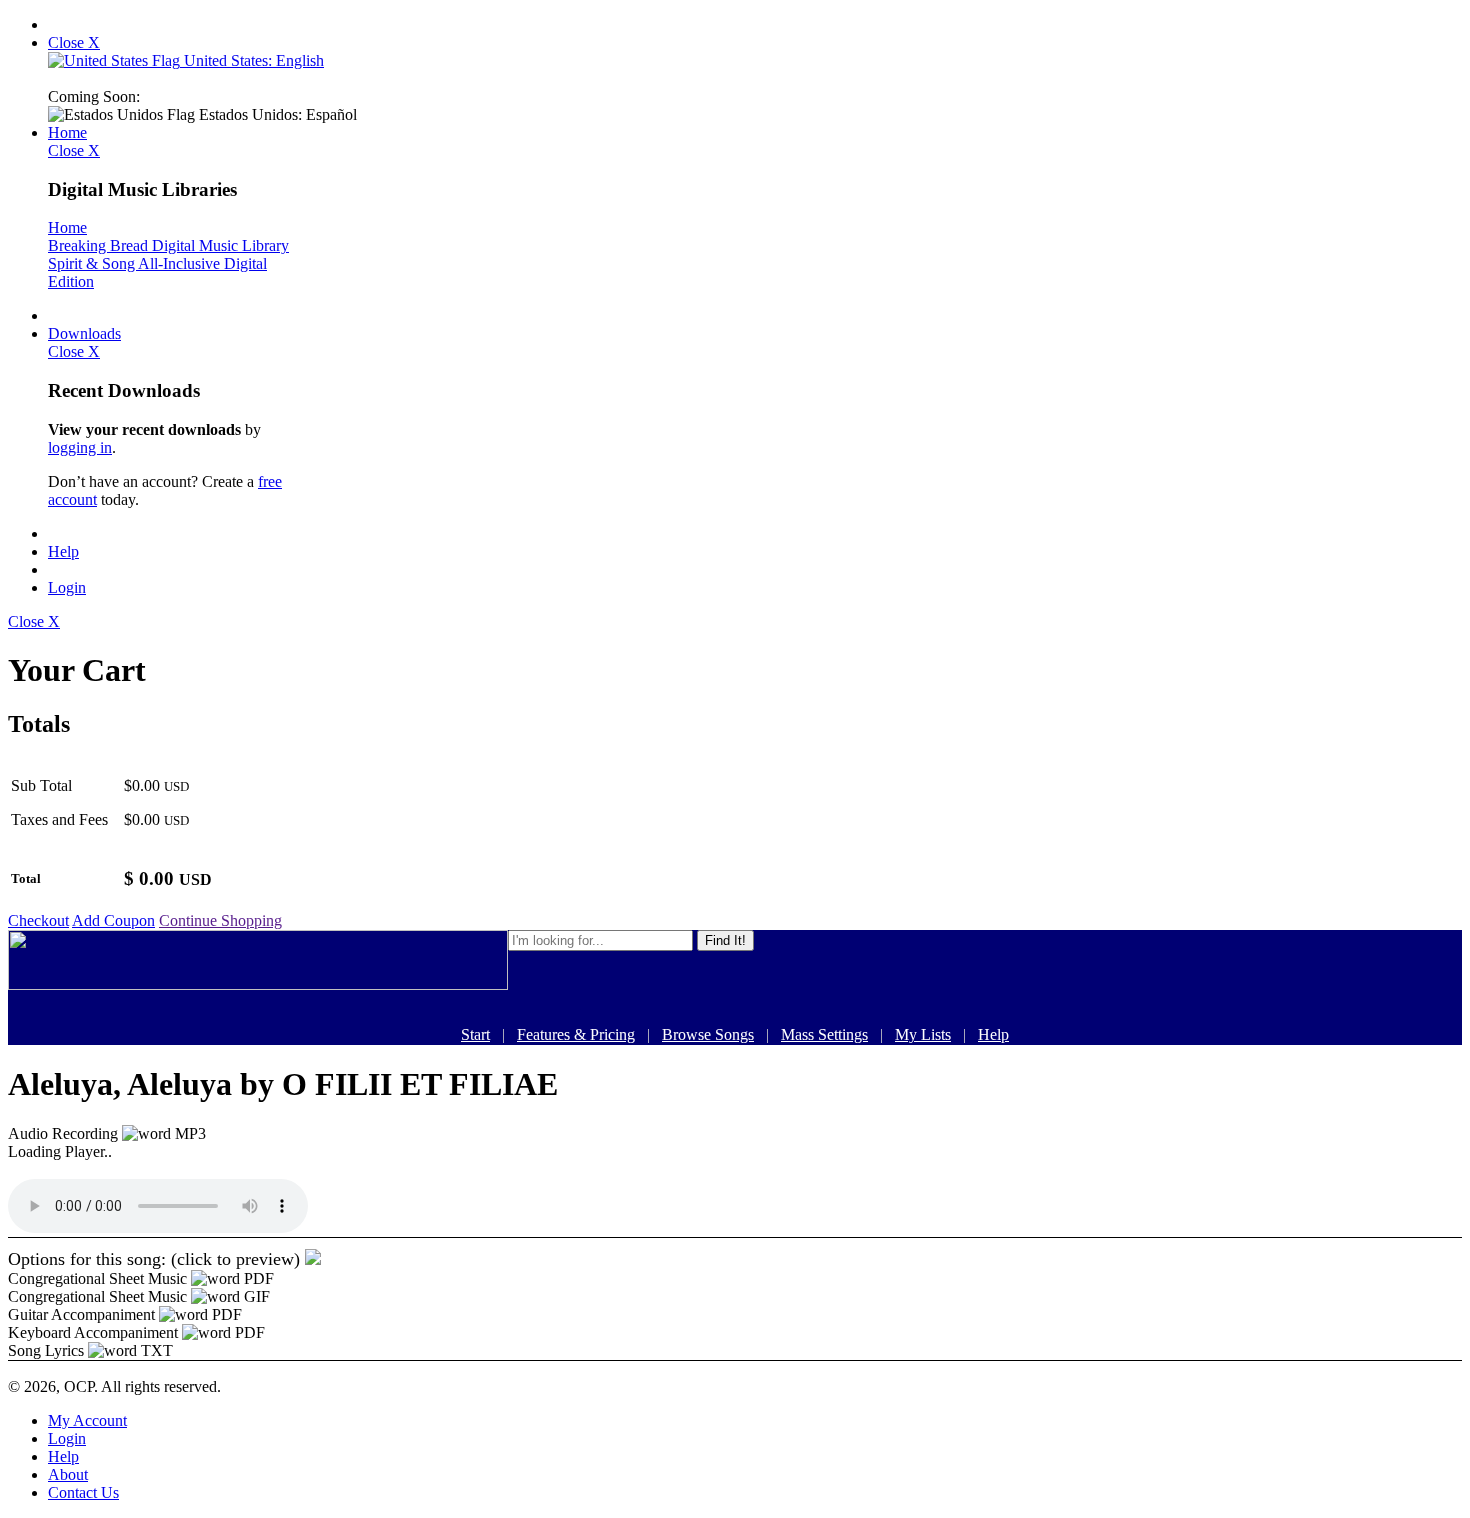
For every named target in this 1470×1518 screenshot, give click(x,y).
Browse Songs (708, 1034)
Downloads (84, 333)
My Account (87, 1420)
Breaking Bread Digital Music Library (168, 245)
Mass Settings (824, 1034)
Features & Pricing (576, 1034)
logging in (80, 447)
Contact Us (83, 1492)
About (68, 1474)
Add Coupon (113, 920)
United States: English (252, 60)
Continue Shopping (220, 920)
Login (67, 587)
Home (67, 132)
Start (475, 1034)
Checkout (38, 920)
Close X (74, 42)
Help (63, 551)
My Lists (923, 1034)
